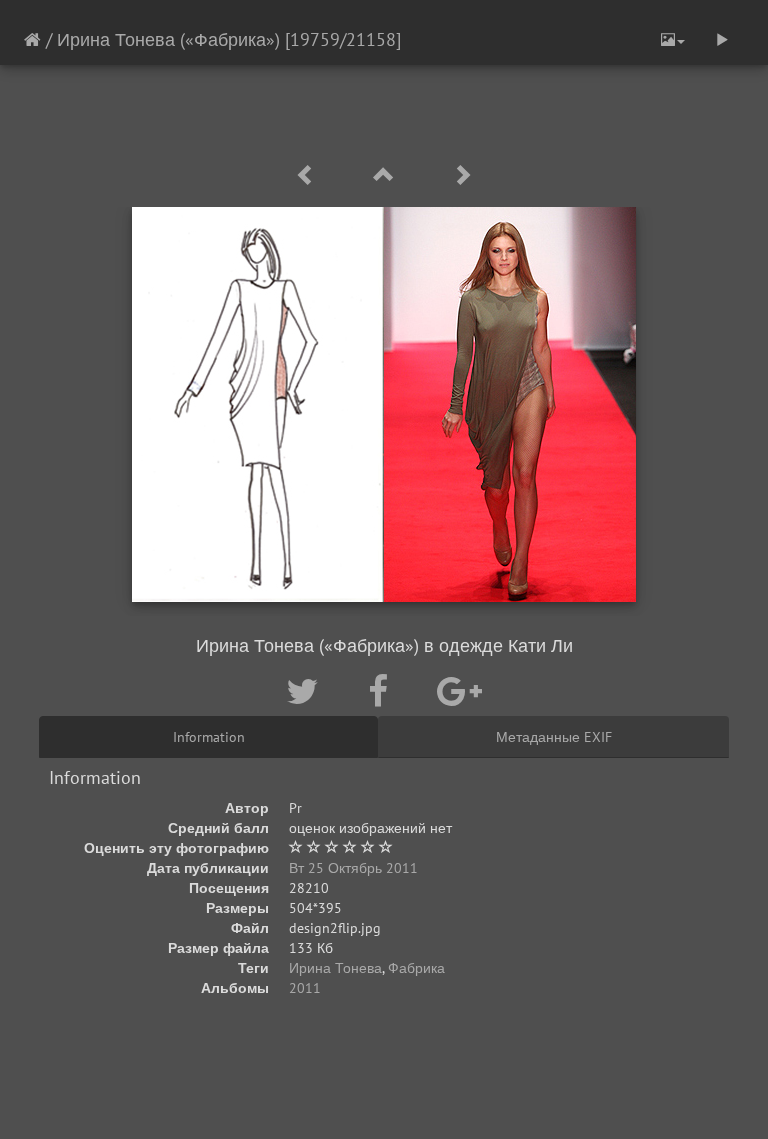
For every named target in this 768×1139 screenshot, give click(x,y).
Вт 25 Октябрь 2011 (353, 868)
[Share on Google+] (459, 691)
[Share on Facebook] (382, 691)
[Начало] (32, 39)
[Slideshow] (722, 40)
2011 (305, 988)
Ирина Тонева (335, 968)
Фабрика (416, 968)
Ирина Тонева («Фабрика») (171, 39)
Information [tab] (209, 737)
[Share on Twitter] (307, 691)
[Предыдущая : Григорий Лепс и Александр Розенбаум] (309, 175)
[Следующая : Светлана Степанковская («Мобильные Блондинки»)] (462, 175)
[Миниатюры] (387, 175)
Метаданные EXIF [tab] (554, 737)
